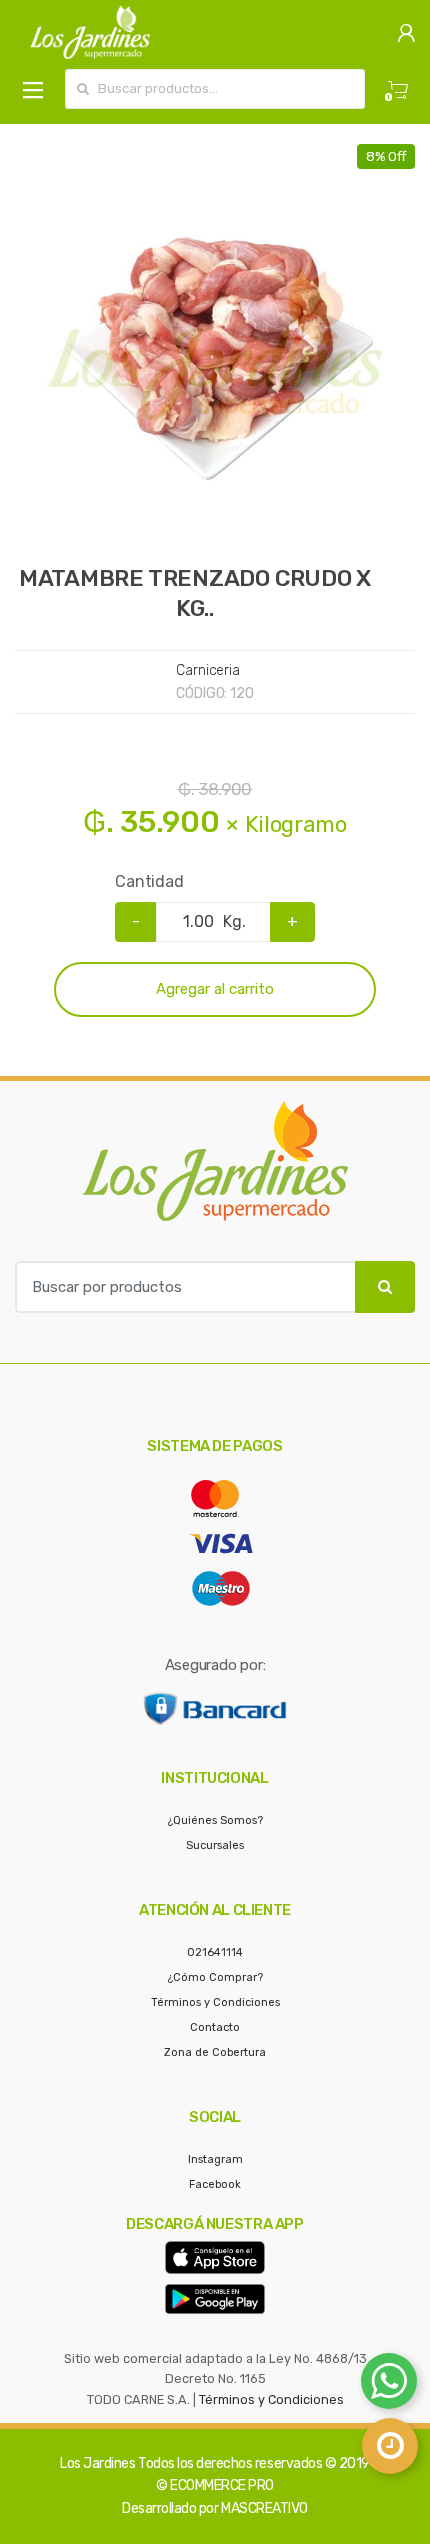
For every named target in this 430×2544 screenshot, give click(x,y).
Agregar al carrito (215, 989)
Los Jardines (97, 2463)
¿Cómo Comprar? (215, 1977)
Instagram (215, 2159)
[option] (215, 344)
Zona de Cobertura (215, 2052)
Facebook (215, 2184)
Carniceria (208, 670)
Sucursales (215, 1845)
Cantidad (149, 881)
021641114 (215, 1952)
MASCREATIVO (264, 2508)
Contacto (215, 2027)
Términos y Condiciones (215, 2002)
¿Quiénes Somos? (215, 1820)
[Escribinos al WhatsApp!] (389, 2385)
